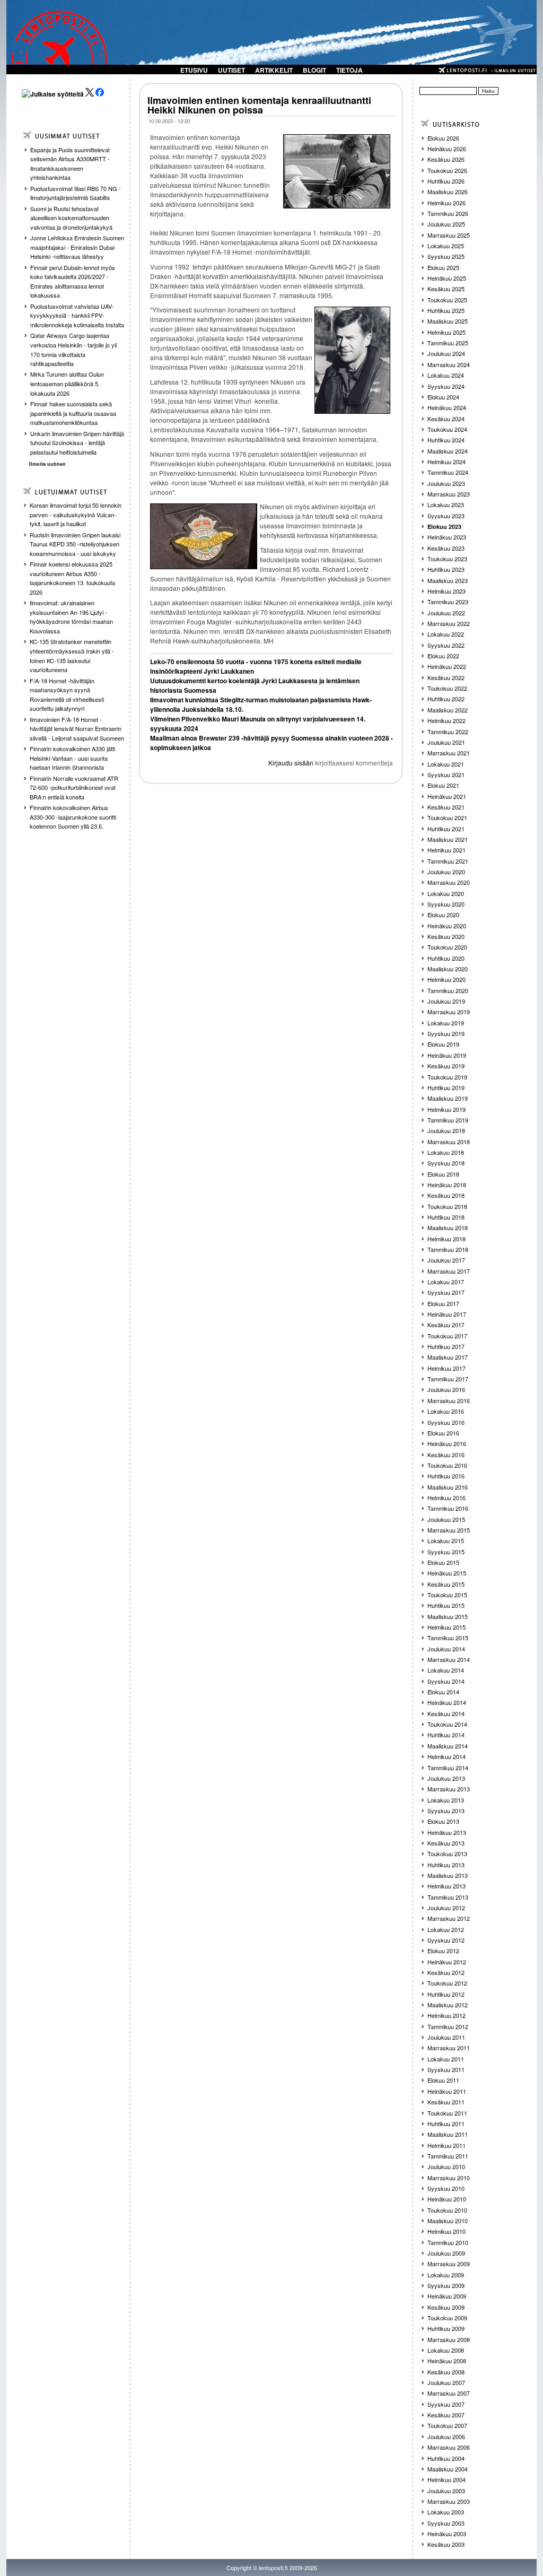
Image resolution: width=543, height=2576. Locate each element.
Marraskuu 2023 (449, 494)
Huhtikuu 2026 (446, 181)
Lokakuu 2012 (446, 1929)
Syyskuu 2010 (446, 2188)
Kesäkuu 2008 (446, 2372)
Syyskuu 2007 (446, 2404)
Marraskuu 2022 (449, 623)
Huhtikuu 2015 (446, 1605)
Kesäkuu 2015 (446, 1584)
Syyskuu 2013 (446, 1811)
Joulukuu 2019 (446, 1001)
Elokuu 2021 (443, 785)
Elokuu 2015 (443, 1562)
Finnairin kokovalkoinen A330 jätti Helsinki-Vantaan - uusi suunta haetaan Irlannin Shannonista (72, 758)
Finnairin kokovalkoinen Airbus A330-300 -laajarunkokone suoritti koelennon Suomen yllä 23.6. (73, 817)
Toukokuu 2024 (447, 429)
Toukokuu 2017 (447, 1336)
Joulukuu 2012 (446, 1908)
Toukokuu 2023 (447, 559)
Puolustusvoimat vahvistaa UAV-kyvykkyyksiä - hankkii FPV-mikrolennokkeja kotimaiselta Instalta (77, 315)
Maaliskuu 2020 (448, 969)
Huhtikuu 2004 (446, 2458)
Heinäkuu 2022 (447, 666)
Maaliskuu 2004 (448, 2469)
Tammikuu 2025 (448, 343)
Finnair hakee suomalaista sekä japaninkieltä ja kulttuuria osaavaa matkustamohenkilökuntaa (73, 413)
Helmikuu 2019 (446, 1109)
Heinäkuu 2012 (447, 1962)
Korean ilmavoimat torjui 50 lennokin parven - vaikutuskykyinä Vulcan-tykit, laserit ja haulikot (76, 514)
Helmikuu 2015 (446, 1627)
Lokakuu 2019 (446, 1023)
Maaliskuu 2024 (448, 451)
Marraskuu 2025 (449, 235)
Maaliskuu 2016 (448, 1487)
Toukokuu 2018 (447, 1206)
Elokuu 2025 (443, 267)
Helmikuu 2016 (446, 1498)
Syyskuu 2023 (446, 516)
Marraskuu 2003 (449, 2501)
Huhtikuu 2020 (446, 958)
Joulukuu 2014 (446, 1649)
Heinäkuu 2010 (447, 2199)
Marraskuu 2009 (449, 2264)
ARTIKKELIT (274, 70)
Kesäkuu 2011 (446, 2102)
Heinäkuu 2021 (447, 796)
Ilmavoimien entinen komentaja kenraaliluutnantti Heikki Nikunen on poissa (259, 105)
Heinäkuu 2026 (447, 149)
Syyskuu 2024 (446, 386)
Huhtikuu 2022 (446, 699)
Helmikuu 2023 (446, 591)
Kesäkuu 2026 (446, 159)
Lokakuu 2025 (446, 246)
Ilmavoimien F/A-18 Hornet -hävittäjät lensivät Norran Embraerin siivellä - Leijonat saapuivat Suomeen (77, 729)
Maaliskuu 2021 (448, 839)
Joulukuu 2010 (446, 2166)
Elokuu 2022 (443, 656)
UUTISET (231, 70)
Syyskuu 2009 (446, 2285)
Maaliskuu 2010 (448, 2221)
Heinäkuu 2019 (447, 1055)
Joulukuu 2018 (446, 1130)
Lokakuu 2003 (446, 2512)
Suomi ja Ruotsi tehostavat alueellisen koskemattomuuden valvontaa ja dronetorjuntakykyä (71, 218)
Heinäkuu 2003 (447, 2534)
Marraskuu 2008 (449, 2339)
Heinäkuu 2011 (447, 2091)
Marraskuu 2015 (449, 1530)
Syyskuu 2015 (446, 1552)
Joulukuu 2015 (446, 1519)
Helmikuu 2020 (446, 979)
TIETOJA (349, 70)
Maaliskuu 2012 (448, 2005)
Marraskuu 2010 (449, 2178)
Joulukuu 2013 (446, 1778)
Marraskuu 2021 (449, 753)
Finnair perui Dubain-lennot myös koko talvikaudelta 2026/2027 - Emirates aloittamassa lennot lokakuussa (73, 281)
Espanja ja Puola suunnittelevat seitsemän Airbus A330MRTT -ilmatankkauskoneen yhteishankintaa (70, 164)
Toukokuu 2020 (447, 947)
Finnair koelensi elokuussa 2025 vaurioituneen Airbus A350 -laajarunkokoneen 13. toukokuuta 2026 (72, 578)
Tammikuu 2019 (448, 1120)
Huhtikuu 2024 (446, 440)
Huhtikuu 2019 (446, 1087)
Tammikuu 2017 (448, 1379)
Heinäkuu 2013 (447, 1832)
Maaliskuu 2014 (448, 1746)
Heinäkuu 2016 (447, 1443)
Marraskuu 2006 (449, 2447)
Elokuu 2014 (443, 1692)
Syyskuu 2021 (446, 774)
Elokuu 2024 (443, 397)
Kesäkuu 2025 (446, 289)
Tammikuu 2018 (448, 1249)
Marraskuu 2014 (449, 1659)
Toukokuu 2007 (447, 2425)
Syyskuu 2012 (446, 1940)
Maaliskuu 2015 (448, 1616)
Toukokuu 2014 (447, 1724)
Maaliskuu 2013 (448, 1875)
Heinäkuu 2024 (447, 407)
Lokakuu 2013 (446, 1800)
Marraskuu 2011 (449, 2048)
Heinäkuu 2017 (447, 1314)
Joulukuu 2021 (446, 742)
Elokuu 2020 (443, 915)
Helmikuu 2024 (446, 462)
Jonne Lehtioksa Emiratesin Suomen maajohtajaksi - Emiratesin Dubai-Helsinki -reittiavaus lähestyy (77, 247)
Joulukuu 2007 (446, 2382)
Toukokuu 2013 (447, 1853)
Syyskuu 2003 (446, 2523)
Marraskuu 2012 (449, 1918)
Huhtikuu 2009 (446, 2328)
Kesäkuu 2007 (446, 2415)
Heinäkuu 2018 (447, 1185)
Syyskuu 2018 (446, 1163)
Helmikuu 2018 (446, 1239)
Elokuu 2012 (443, 1951)
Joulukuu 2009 (446, 2253)
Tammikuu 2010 (448, 2242)
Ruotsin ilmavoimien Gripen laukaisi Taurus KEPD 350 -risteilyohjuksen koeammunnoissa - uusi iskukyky (75, 544)
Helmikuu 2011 (446, 2145)
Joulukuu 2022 (446, 613)
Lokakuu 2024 (446, 375)
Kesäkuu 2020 (446, 936)
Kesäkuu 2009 (446, 2307)
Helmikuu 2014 (446, 1756)
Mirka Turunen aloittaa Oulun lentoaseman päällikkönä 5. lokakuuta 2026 (67, 383)
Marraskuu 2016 (449, 1400)
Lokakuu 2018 (446, 1152)
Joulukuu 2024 (446, 353)
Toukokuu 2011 (447, 2113)
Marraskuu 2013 (449, 1789)
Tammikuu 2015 (448, 1638)
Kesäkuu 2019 (446, 1066)
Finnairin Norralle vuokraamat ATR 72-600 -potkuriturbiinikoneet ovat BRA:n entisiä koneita (74, 787)
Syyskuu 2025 (446, 256)
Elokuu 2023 (444, 526)
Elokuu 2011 (443, 2080)
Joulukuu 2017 (446, 1260)
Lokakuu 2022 (446, 634)
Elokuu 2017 (443, 1303)
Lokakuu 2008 (446, 2350)
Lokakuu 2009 (446, 2275)
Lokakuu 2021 (446, 764)
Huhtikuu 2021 (446, 829)
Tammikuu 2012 (448, 2026)
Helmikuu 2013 (446, 1886)
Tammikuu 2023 (448, 602)
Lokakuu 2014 (446, 1670)
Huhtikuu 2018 (446, 1217)
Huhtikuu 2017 (446, 1346)
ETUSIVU (194, 70)
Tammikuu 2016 (448, 1508)
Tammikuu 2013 (448, 1897)
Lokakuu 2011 (446, 2059)
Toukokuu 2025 (447, 300)
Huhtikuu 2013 (446, 1865)
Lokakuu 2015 (446, 1541)
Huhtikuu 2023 (446, 569)
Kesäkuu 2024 (446, 419)
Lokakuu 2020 (446, 893)
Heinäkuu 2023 (447, 537)
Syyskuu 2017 (446, 1292)
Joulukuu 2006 (446, 2436)
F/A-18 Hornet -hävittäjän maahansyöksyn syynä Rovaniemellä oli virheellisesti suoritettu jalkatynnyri (67, 695)
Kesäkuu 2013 (446, 1843)
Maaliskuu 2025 (448, 321)
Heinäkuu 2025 (447, 278)
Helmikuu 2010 (446, 2231)
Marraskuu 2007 (449, 2393)
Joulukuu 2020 (446, 872)
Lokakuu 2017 (446, 1282)
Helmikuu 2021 (446, 850)
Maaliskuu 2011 (448, 2134)
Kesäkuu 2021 (446, 807)
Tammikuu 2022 (448, 732)
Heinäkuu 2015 (447, 1573)
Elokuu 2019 (443, 1044)
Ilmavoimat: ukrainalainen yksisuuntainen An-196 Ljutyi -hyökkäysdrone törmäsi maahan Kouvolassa (71, 617)
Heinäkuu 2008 (447, 2361)
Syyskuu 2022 (446, 645)
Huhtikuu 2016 (446, 1476)
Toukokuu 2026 (447, 170)
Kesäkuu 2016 (446, 1455)
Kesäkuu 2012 (446, 1972)
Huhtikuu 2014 (446, 1735)
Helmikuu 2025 (446, 332)
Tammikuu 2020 (448, 990)
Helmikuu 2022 (446, 720)
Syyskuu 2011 (446, 2069)
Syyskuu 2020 (446, 904)
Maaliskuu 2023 (448, 580)
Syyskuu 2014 (446, 1681)
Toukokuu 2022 (447, 688)
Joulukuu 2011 (446, 2037)
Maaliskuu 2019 (448, 1098)
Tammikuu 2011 (448, 2156)
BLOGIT (314, 70)
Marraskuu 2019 (449, 1012)
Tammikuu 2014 (448, 1768)
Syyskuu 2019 (446, 1033)
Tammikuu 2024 (448, 472)
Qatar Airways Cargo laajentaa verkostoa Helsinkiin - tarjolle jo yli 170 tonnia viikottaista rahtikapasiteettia (73, 349)
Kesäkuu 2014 (446, 1713)
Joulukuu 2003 (446, 2491)
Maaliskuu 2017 (448, 1357)
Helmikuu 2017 (446, 1368)
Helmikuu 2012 (446, 2015)
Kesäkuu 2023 (446, 548)
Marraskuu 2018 (449, 1142)
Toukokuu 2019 (447, 1077)
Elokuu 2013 (443, 1821)
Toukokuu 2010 (447, 2210)
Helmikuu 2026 (446, 203)
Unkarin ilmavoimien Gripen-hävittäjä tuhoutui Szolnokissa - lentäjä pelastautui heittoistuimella (77, 443)
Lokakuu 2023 (446, 504)
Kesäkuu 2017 (446, 1325)
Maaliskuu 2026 (448, 192)
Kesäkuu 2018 (446, 1195)
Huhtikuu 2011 (446, 2124)
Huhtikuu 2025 (446, 310)
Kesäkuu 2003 (446, 2544)
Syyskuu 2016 (446, 1422)
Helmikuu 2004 (446, 2479)
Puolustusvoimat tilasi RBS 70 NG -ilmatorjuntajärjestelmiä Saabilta (76, 193)
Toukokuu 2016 (447, 1465)
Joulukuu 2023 (446, 483)
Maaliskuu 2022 (448, 710)
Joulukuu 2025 (446, 224)
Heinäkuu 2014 (447, 1702)
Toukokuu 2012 (447, 1983)
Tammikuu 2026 (448, 213)
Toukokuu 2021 (447, 817)
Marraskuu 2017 (449, 1271)
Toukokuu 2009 (447, 2318)
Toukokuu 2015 (447, 1595)
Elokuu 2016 (443, 1433)
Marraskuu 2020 (449, 882)
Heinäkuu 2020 (447, 926)
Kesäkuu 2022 (446, 677)
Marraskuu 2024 (449, 364)
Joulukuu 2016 (446, 1389)
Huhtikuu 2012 (446, 1994)
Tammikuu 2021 (448, 861)
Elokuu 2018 (443, 1174)
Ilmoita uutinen (47, 464)
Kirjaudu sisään (291, 763)
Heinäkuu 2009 (447, 2296)
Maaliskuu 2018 (448, 1228)
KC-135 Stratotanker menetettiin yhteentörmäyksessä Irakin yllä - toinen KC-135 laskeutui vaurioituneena (72, 655)
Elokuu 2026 (443, 138)
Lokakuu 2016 (446, 1411)
